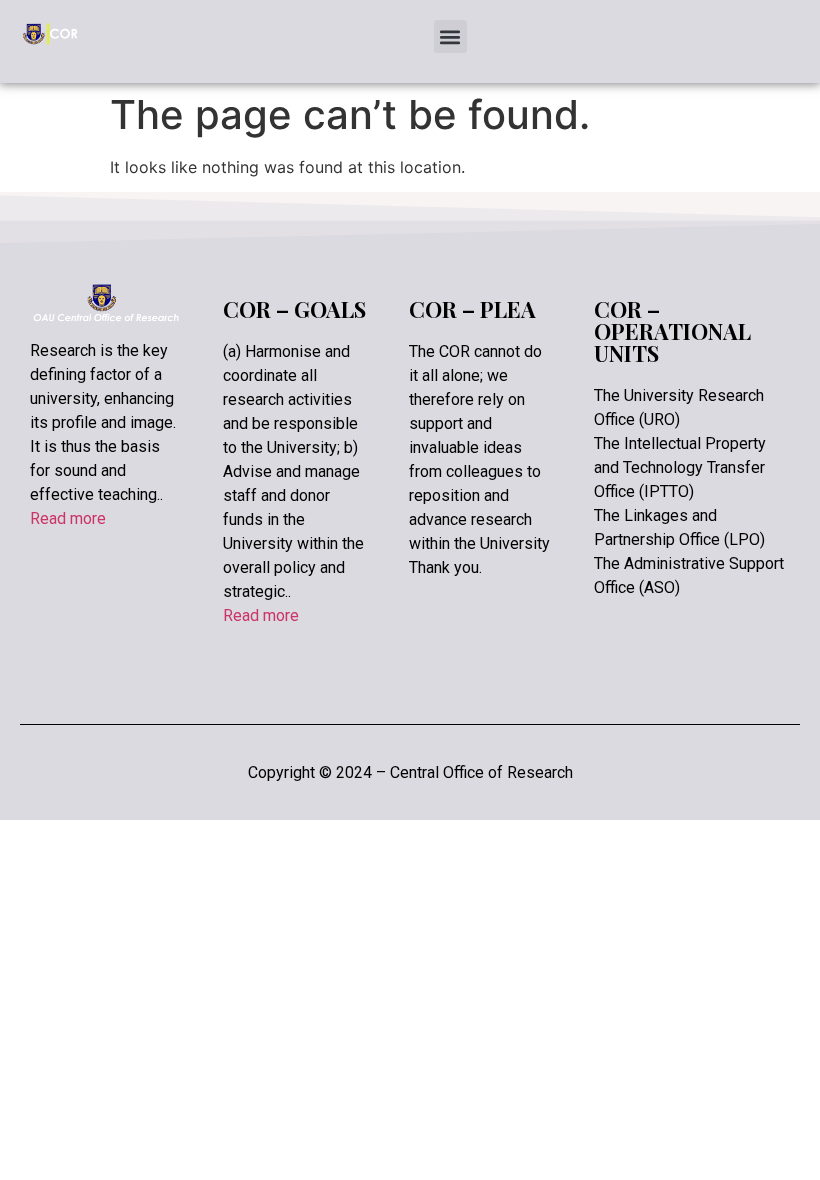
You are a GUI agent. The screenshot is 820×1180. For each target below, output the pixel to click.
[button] (450, 36)
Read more (68, 518)
